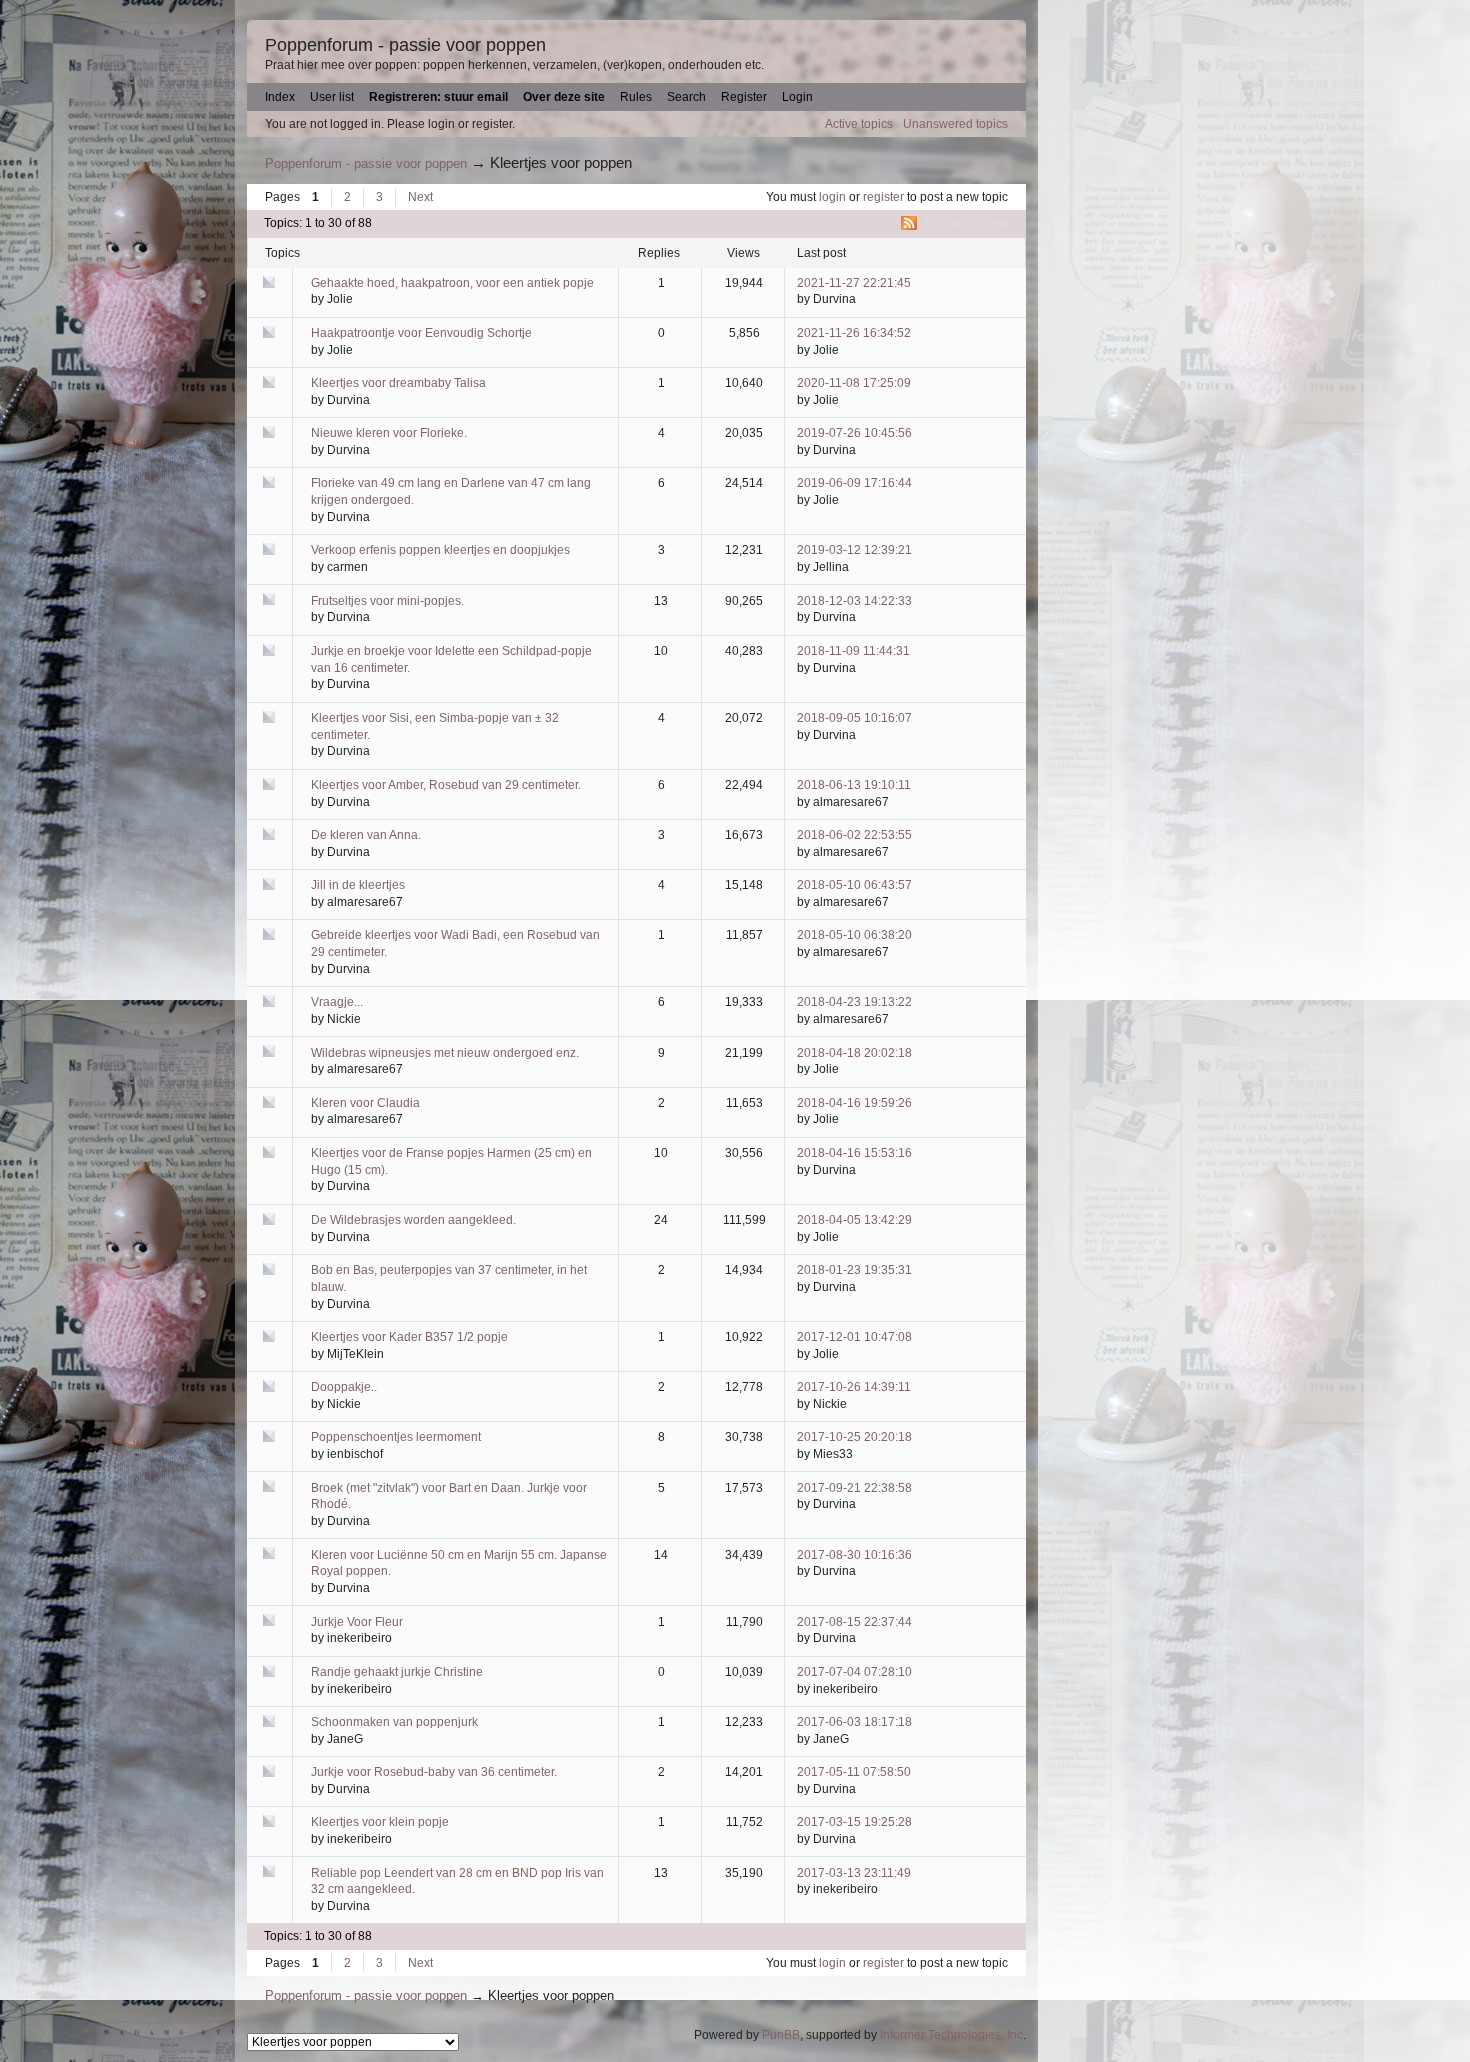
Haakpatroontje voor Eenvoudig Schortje (421, 333)
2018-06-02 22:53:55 (854, 835)
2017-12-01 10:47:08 (854, 1337)
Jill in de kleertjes (358, 885)
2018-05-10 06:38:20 (854, 935)
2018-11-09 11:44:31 (853, 651)
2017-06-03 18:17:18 (854, 1722)
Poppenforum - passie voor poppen (405, 45)
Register (744, 97)
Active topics (859, 124)
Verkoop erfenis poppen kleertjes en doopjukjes (440, 550)
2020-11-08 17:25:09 (854, 383)
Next (420, 197)
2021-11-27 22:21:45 (854, 283)
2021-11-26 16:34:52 (854, 333)
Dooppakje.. (344, 1387)
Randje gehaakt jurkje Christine (397, 1672)
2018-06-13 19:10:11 (854, 785)
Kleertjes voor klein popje (380, 1822)
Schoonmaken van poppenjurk (394, 1722)
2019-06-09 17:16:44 (854, 483)
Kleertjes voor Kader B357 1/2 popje (409, 1337)
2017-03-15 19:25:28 (854, 1822)
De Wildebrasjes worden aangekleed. (413, 1220)
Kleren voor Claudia (365, 1103)
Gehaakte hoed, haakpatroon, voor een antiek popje (452, 283)
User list (332, 97)
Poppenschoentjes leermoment (396, 1437)
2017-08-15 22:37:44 (854, 1622)
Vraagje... (337, 1002)
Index (280, 97)
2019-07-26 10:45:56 (854, 433)
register (883, 197)
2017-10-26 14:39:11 (854, 1387)
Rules (636, 97)
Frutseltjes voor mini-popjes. (387, 601)
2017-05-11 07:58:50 (854, 1772)
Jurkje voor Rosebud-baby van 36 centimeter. (434, 1772)
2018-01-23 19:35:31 (854, 1270)
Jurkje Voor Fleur (357, 1622)
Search (686, 97)
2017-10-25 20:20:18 (854, 1437)
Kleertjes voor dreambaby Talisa (398, 383)
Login (797, 97)
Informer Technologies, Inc (951, 2035)
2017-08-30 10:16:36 (854, 1555)
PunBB (781, 2035)
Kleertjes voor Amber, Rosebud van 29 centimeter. (446, 785)
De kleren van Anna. (366, 835)
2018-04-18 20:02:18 (854, 1053)
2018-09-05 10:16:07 (854, 718)
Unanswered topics (955, 124)
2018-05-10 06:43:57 (854, 885)
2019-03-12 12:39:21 (854, 550)
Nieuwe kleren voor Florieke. (389, 433)
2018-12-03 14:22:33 (854, 601)
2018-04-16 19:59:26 (854, 1103)
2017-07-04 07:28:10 (854, 1672)
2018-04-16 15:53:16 (854, 1153)
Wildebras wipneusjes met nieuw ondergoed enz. (445, 1053)
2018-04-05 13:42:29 (854, 1220)
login (832, 197)
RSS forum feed (966, 223)
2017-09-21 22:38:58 (854, 1488)
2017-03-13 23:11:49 (854, 1873)
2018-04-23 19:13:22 (854, 1002)
